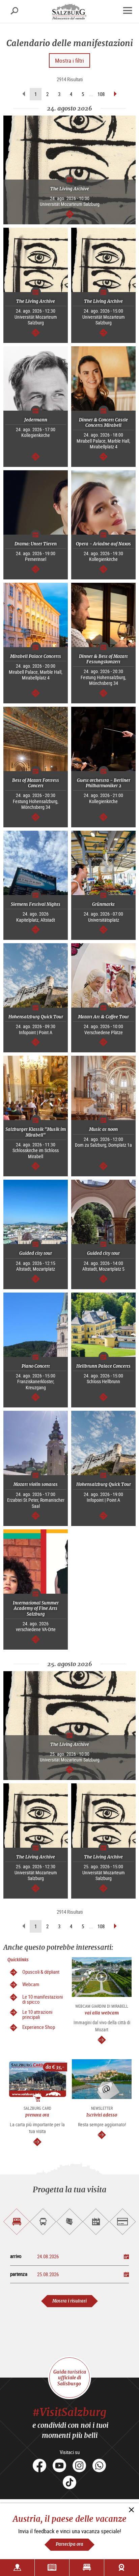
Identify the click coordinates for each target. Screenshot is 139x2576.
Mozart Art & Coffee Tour (103, 1017)
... (91, 94)
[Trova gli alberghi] (87, 2568)
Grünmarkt (103, 904)
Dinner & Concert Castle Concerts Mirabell (103, 423)
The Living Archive (70, 189)
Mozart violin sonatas (36, 1484)
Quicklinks (18, 1960)
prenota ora (37, 2115)
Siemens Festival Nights (36, 904)
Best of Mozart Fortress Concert (36, 783)
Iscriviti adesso (102, 2115)
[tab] (17, 2222)
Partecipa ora (69, 2544)
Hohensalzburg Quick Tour (36, 1017)
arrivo (16, 2256)
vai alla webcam (102, 2013)
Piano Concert (36, 1366)
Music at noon (103, 1129)
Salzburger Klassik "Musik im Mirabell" (36, 1132)
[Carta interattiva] (17, 2568)
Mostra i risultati (69, 2301)
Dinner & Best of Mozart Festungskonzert (103, 659)
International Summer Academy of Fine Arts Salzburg (36, 1609)
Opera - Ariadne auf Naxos (103, 544)
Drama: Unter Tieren (36, 544)
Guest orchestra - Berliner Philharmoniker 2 (104, 783)
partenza (19, 2274)
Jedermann (36, 420)
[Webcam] (122, 2568)
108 (101, 94)
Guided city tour (36, 1253)
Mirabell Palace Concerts (36, 656)
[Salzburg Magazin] (52, 2568)
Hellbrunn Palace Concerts (103, 1366)
